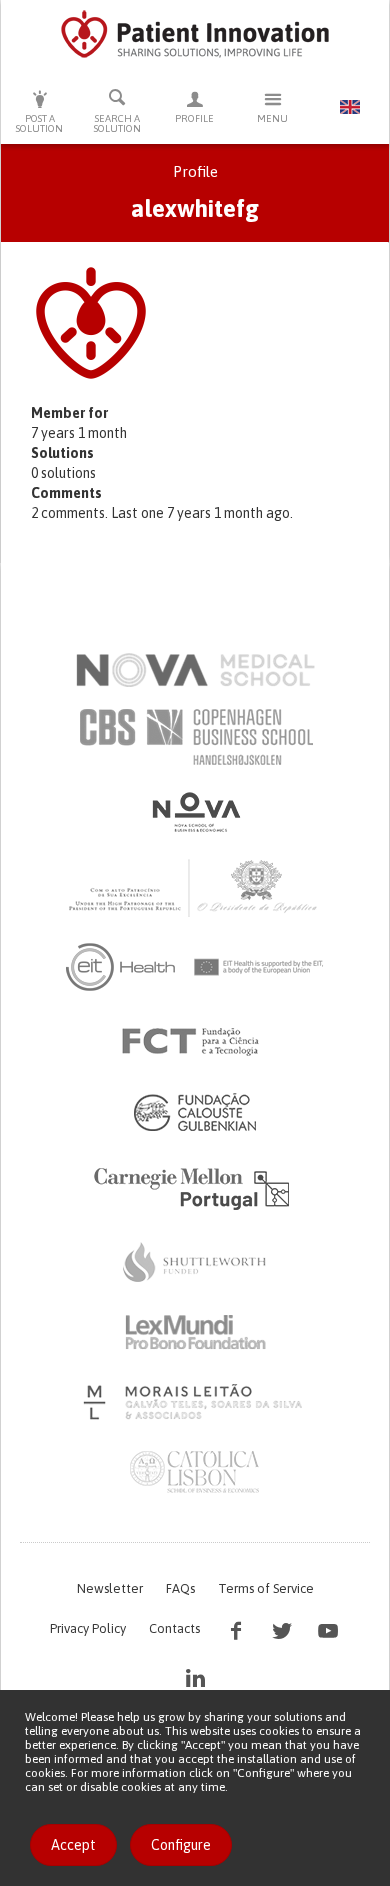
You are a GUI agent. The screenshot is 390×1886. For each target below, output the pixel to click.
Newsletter (110, 1588)
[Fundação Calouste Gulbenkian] (195, 1112)
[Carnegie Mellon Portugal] (195, 1187)
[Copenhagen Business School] (195, 737)
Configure (181, 1845)
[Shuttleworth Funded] (195, 1262)
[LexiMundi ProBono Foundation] (195, 1332)
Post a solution (39, 123)
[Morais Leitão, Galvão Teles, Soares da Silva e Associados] (195, 1402)
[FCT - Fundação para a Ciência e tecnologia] (195, 1042)
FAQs (180, 1588)
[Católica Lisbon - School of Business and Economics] (195, 1472)
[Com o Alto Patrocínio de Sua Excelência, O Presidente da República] (195, 887)
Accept (73, 1845)
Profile (194, 118)
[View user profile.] (200, 323)
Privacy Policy (88, 1628)
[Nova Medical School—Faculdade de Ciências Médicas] (195, 670)
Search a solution (117, 123)
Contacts (174, 1628)
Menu (272, 118)
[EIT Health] (195, 967)
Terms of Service (266, 1588)
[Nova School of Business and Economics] (195, 812)
